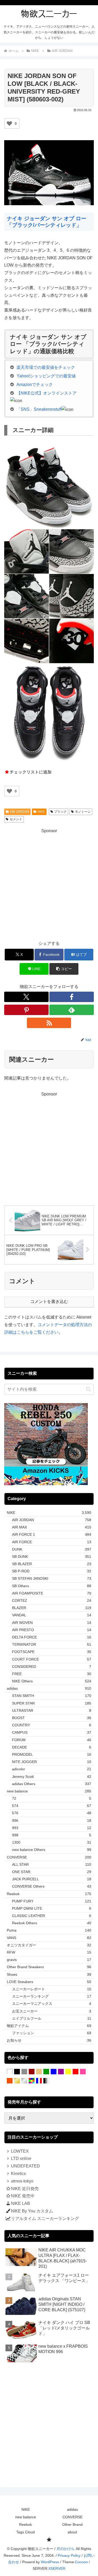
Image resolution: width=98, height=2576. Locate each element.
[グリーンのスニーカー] (46, 2072)
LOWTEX (20, 2151)
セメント (16, 819)
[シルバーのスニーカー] (24, 2081)
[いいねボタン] (9, 124)
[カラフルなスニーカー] (32, 2081)
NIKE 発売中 (23, 2196)
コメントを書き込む (49, 1302)
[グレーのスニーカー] (24, 2072)
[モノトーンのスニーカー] (46, 2081)
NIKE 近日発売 (25, 2189)
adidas (72, 2509)
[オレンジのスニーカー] (10, 2081)
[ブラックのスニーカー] (17, 2072)
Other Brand (72, 2525)
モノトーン (83, 812)
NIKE (41, 812)
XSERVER (57, 2568)
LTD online (21, 2158)
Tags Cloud (25, 2532)
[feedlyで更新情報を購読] (72, 1010)
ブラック (60, 812)
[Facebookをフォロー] (72, 997)
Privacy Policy (69, 2555)
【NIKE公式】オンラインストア (47, 393)
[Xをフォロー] (26, 997)
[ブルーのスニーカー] (54, 2072)
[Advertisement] (49, 884)
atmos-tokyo (22, 2181)
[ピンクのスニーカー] (83, 2072)
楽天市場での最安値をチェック (46, 367)
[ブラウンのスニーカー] (32, 2072)
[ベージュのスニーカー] (39, 2072)
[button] (64, 969)
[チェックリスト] (49, 2540)
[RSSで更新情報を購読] (49, 1023)
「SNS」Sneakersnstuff (39, 409)
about (72, 2532)
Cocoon (81, 2562)
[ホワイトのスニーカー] (10, 2072)
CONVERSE (73, 2517)
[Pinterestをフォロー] (26, 1010)
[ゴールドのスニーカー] (17, 2081)
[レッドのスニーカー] (76, 2072)
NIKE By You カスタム (32, 2211)
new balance (26, 2517)
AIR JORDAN (19, 812)
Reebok (25, 2525)
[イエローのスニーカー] (68, 2072)
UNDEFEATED (25, 2166)
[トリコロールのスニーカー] (39, 2081)
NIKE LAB (21, 2203)
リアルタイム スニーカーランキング (45, 2219)
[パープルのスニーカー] (61, 2072)
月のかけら (66, 2549)
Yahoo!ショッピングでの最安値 (46, 376)
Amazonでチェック (35, 385)
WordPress (50, 2562)
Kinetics (18, 2174)
